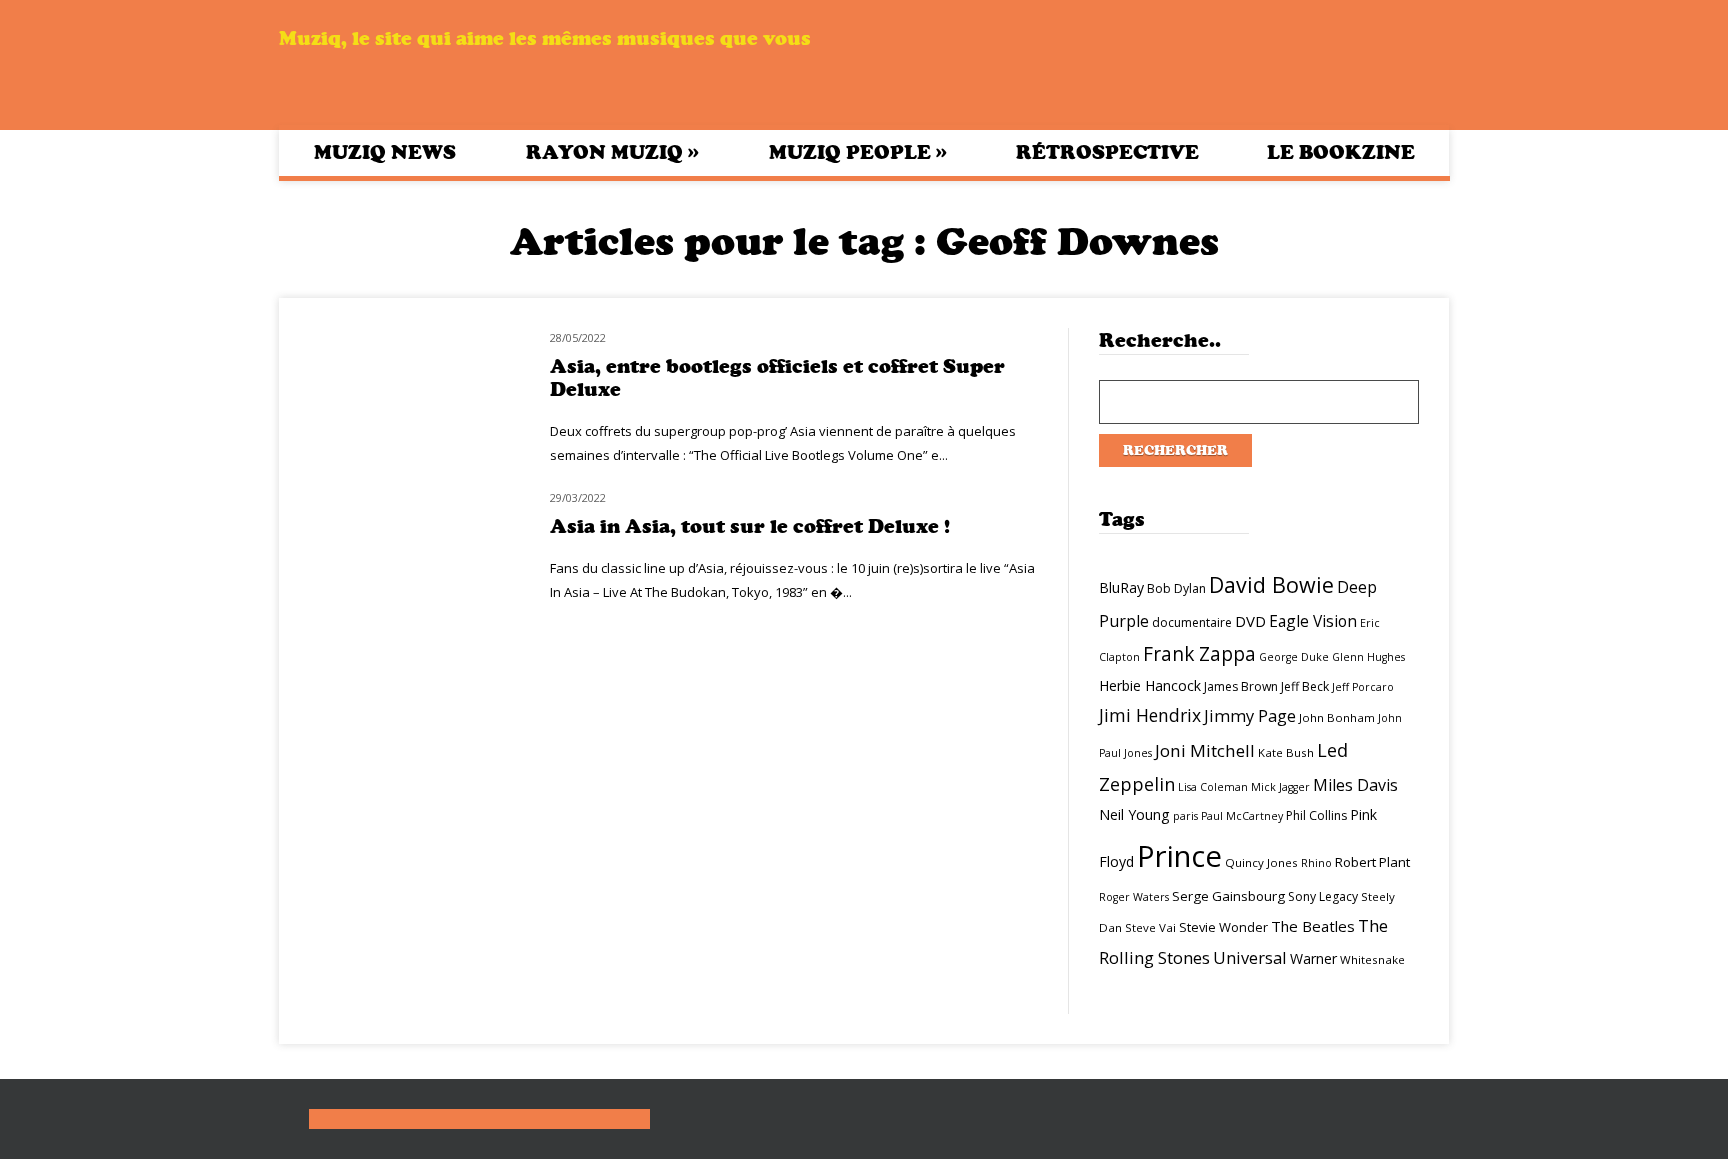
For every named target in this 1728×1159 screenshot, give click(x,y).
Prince (1179, 856)
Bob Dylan (1176, 588)
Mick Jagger (1280, 787)
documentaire (1192, 622)
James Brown (1241, 686)
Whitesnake (1372, 959)
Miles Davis (1355, 785)
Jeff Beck (1305, 686)
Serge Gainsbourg (1228, 896)
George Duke (1294, 657)
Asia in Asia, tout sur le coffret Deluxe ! (750, 526)
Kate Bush (1286, 752)
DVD (1250, 621)
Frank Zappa (1199, 654)
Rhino (1316, 863)
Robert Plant (1372, 862)
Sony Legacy (1323, 896)
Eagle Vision (1313, 621)
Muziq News (385, 152)
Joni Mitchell (1205, 750)
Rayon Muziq (612, 152)
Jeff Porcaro (1363, 687)
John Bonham (1337, 717)
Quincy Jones (1261, 862)
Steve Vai (1150, 927)
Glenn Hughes (1368, 657)
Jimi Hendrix (1150, 715)
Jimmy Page (1250, 715)
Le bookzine (1341, 152)
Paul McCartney (1242, 816)
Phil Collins (1316, 815)
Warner (1313, 958)
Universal (1250, 957)
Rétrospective (1107, 152)
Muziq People (858, 152)
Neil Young (1134, 814)
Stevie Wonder (1223, 927)
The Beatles (1313, 926)
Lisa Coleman (1213, 787)
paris (1185, 816)
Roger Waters (1134, 897)
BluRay (1121, 587)
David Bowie (1271, 584)
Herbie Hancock (1150, 685)
